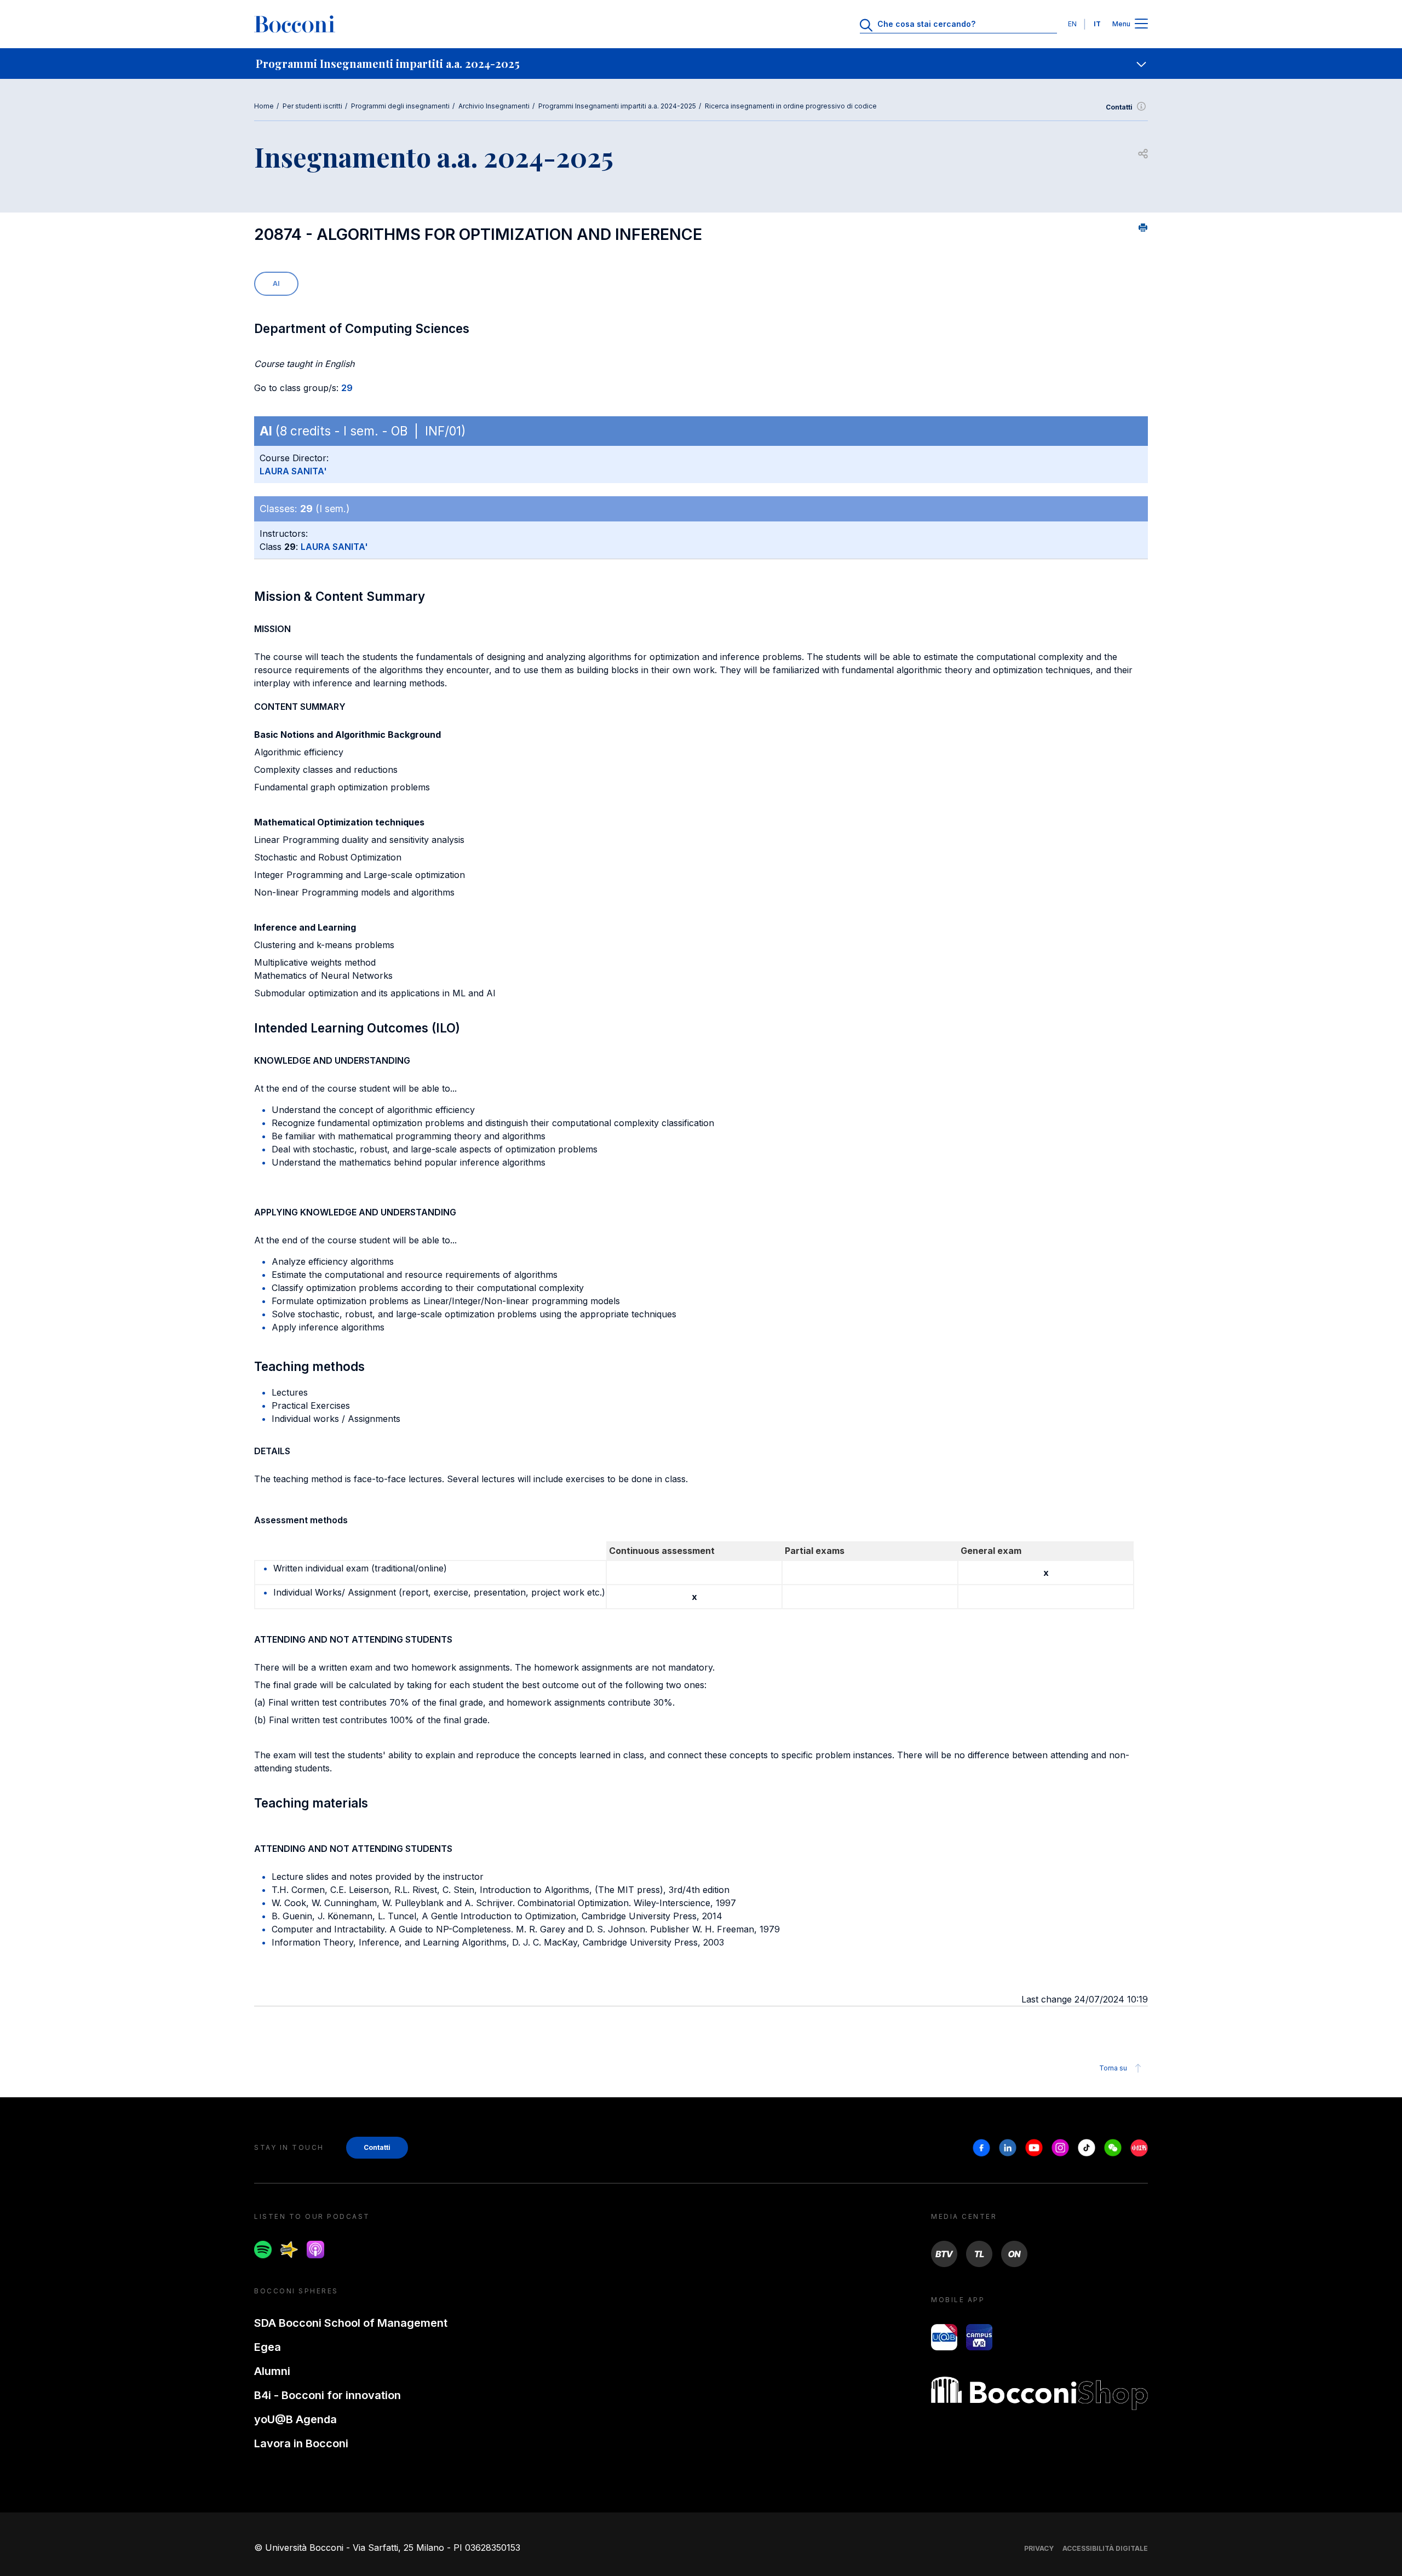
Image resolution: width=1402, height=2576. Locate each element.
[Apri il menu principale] (1141, 24)
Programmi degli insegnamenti (400, 106)
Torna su (1113, 2068)
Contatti (1119, 107)
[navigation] (701, 64)
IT (1097, 24)
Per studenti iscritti (312, 106)
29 (347, 388)
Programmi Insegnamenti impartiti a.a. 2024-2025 (617, 106)
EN (1072, 24)
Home (264, 106)
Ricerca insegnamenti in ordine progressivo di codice (791, 106)
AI (276, 283)
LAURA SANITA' (293, 471)
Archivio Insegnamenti (494, 106)
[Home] (295, 24)
